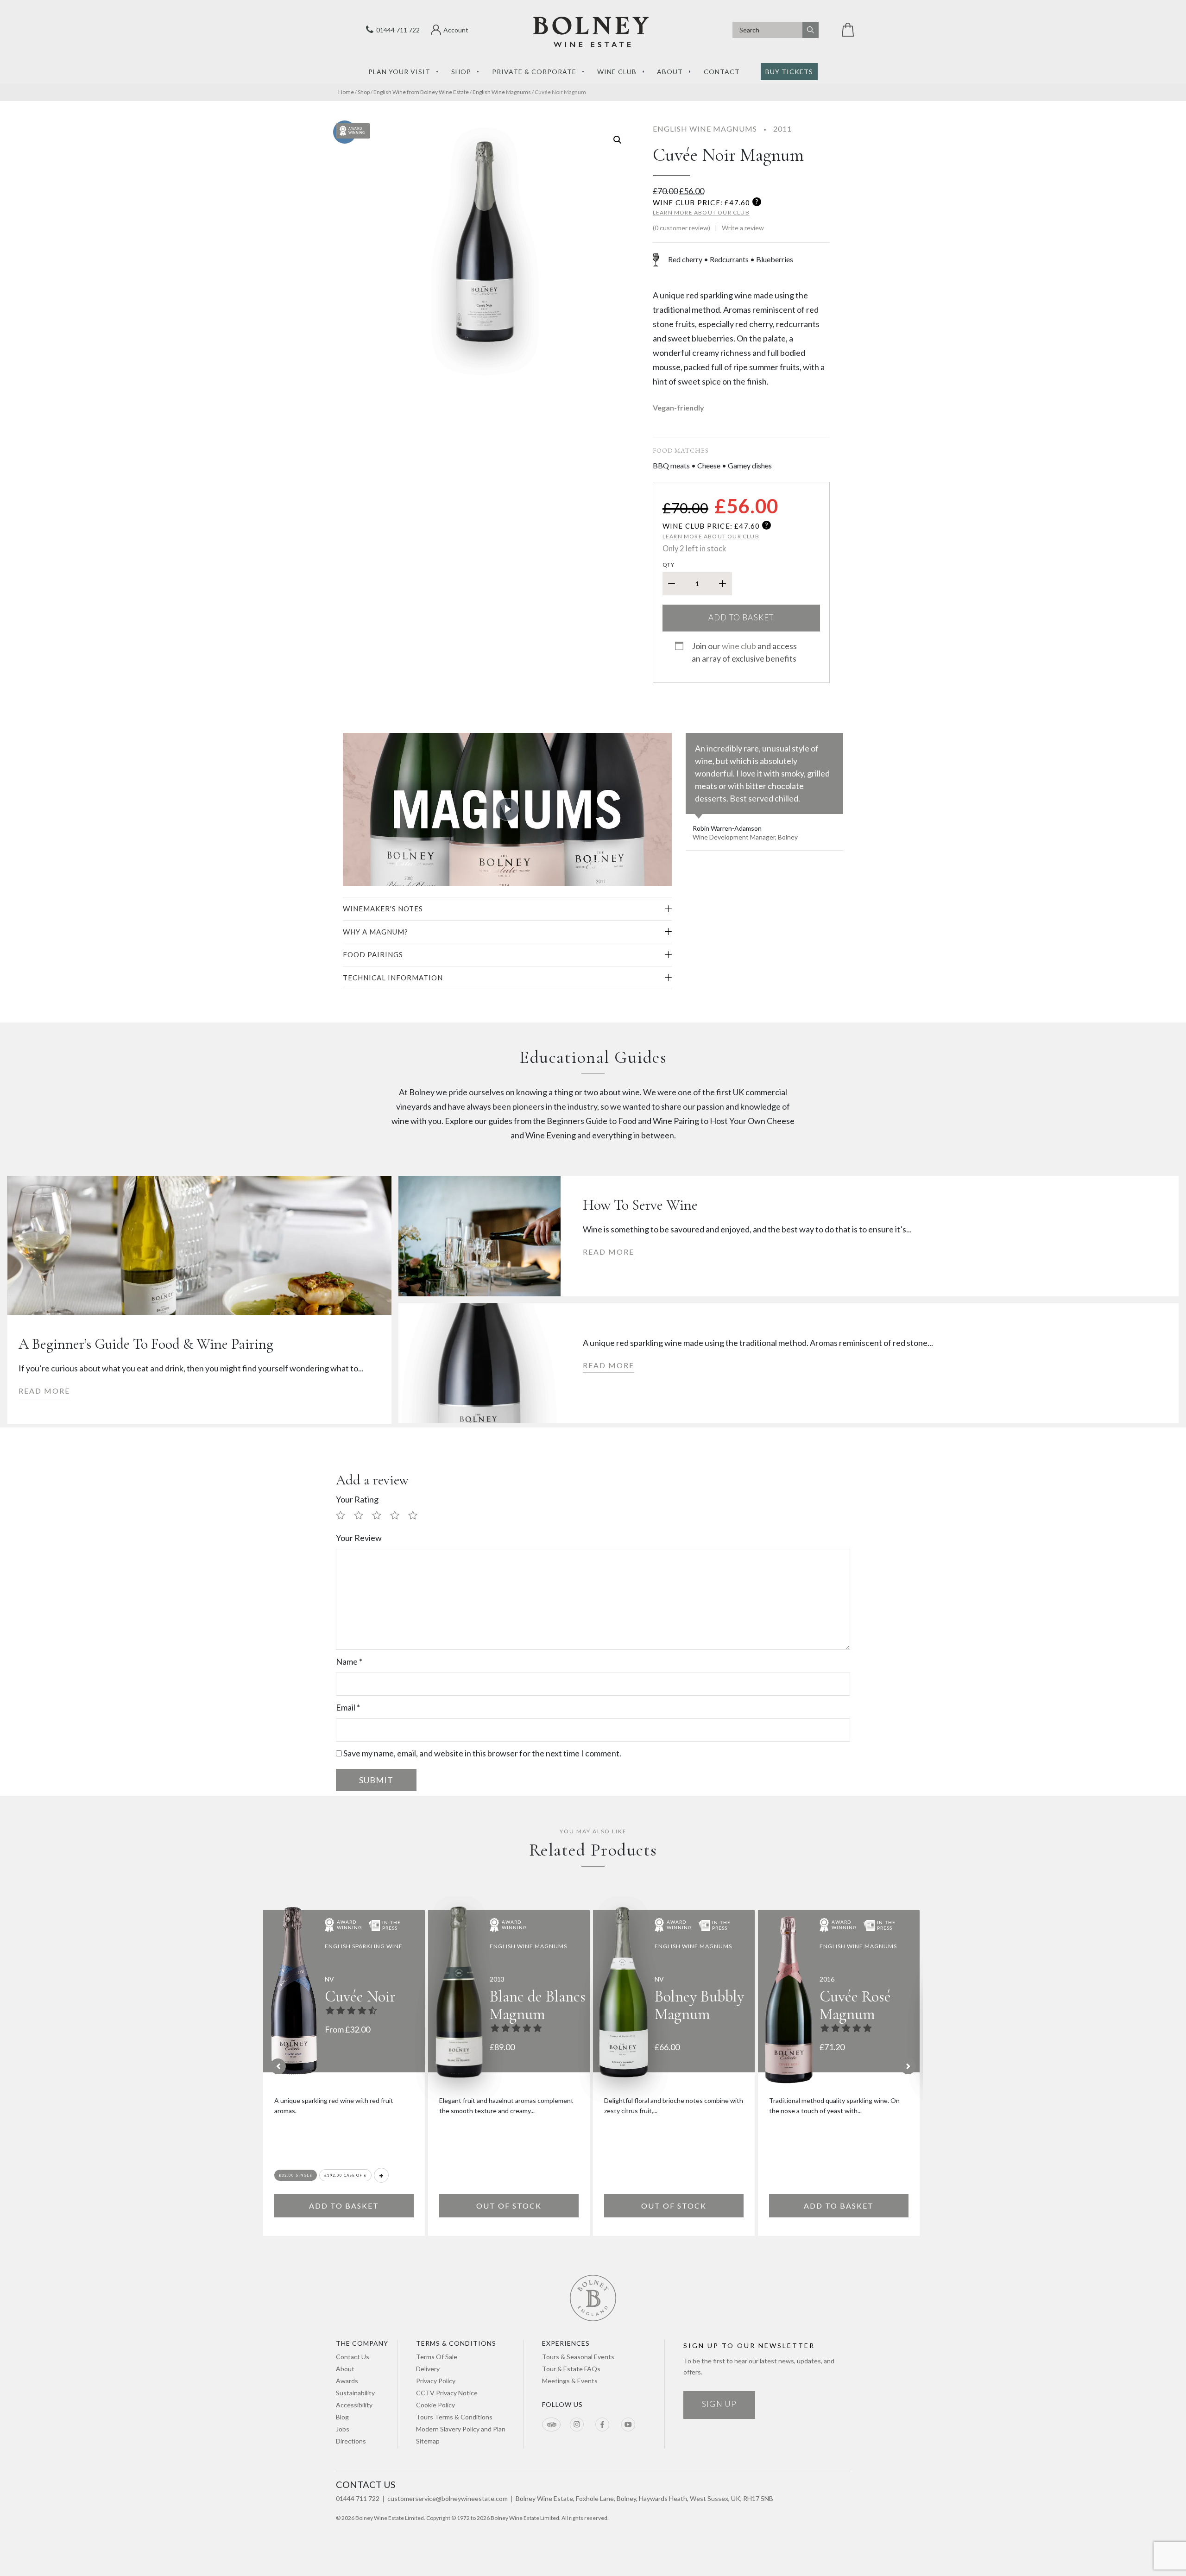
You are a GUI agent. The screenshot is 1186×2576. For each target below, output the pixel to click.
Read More (44, 1391)
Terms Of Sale (437, 2357)
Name (349, 1661)
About (670, 72)
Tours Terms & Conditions (454, 2417)
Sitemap (428, 2441)
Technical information (393, 978)
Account (456, 30)
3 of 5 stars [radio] (380, 1516)
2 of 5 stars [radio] (362, 1516)
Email (348, 1707)
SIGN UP (719, 2404)
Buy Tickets (789, 72)
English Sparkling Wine (364, 1946)
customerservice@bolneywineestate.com (448, 2498)
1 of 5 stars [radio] (344, 1516)
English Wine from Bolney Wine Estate (421, 92)
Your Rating (357, 1499)
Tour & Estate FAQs (571, 2369)
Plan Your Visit (399, 72)
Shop (461, 72)
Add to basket (741, 617)
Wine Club (617, 72)
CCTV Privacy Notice (447, 2393)
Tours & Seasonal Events (578, 2357)
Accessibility (354, 2405)
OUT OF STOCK (509, 2206)
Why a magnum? (375, 932)
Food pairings (373, 954)
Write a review (743, 228)
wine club (739, 646)
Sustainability (355, 2393)
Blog (342, 2417)
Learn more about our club (701, 212)
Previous (278, 2066)
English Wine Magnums (502, 92)
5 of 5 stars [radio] (416, 1516)
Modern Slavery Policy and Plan (461, 2429)
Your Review (359, 1538)
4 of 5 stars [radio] (398, 1516)
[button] (618, 140)
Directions (351, 2441)
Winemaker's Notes (383, 909)
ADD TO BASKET (344, 2206)
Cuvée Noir (360, 1997)
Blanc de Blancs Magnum (538, 2005)
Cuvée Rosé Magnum (855, 2005)
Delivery (428, 2369)
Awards (347, 2381)
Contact (722, 72)
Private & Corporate (534, 72)
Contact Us (353, 2357)
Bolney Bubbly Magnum (699, 2005)
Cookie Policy (435, 2405)
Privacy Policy (436, 2381)
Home (346, 92)
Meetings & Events (570, 2381)
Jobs (343, 2429)
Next (908, 2066)
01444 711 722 (397, 30)
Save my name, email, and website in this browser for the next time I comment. (482, 1753)
